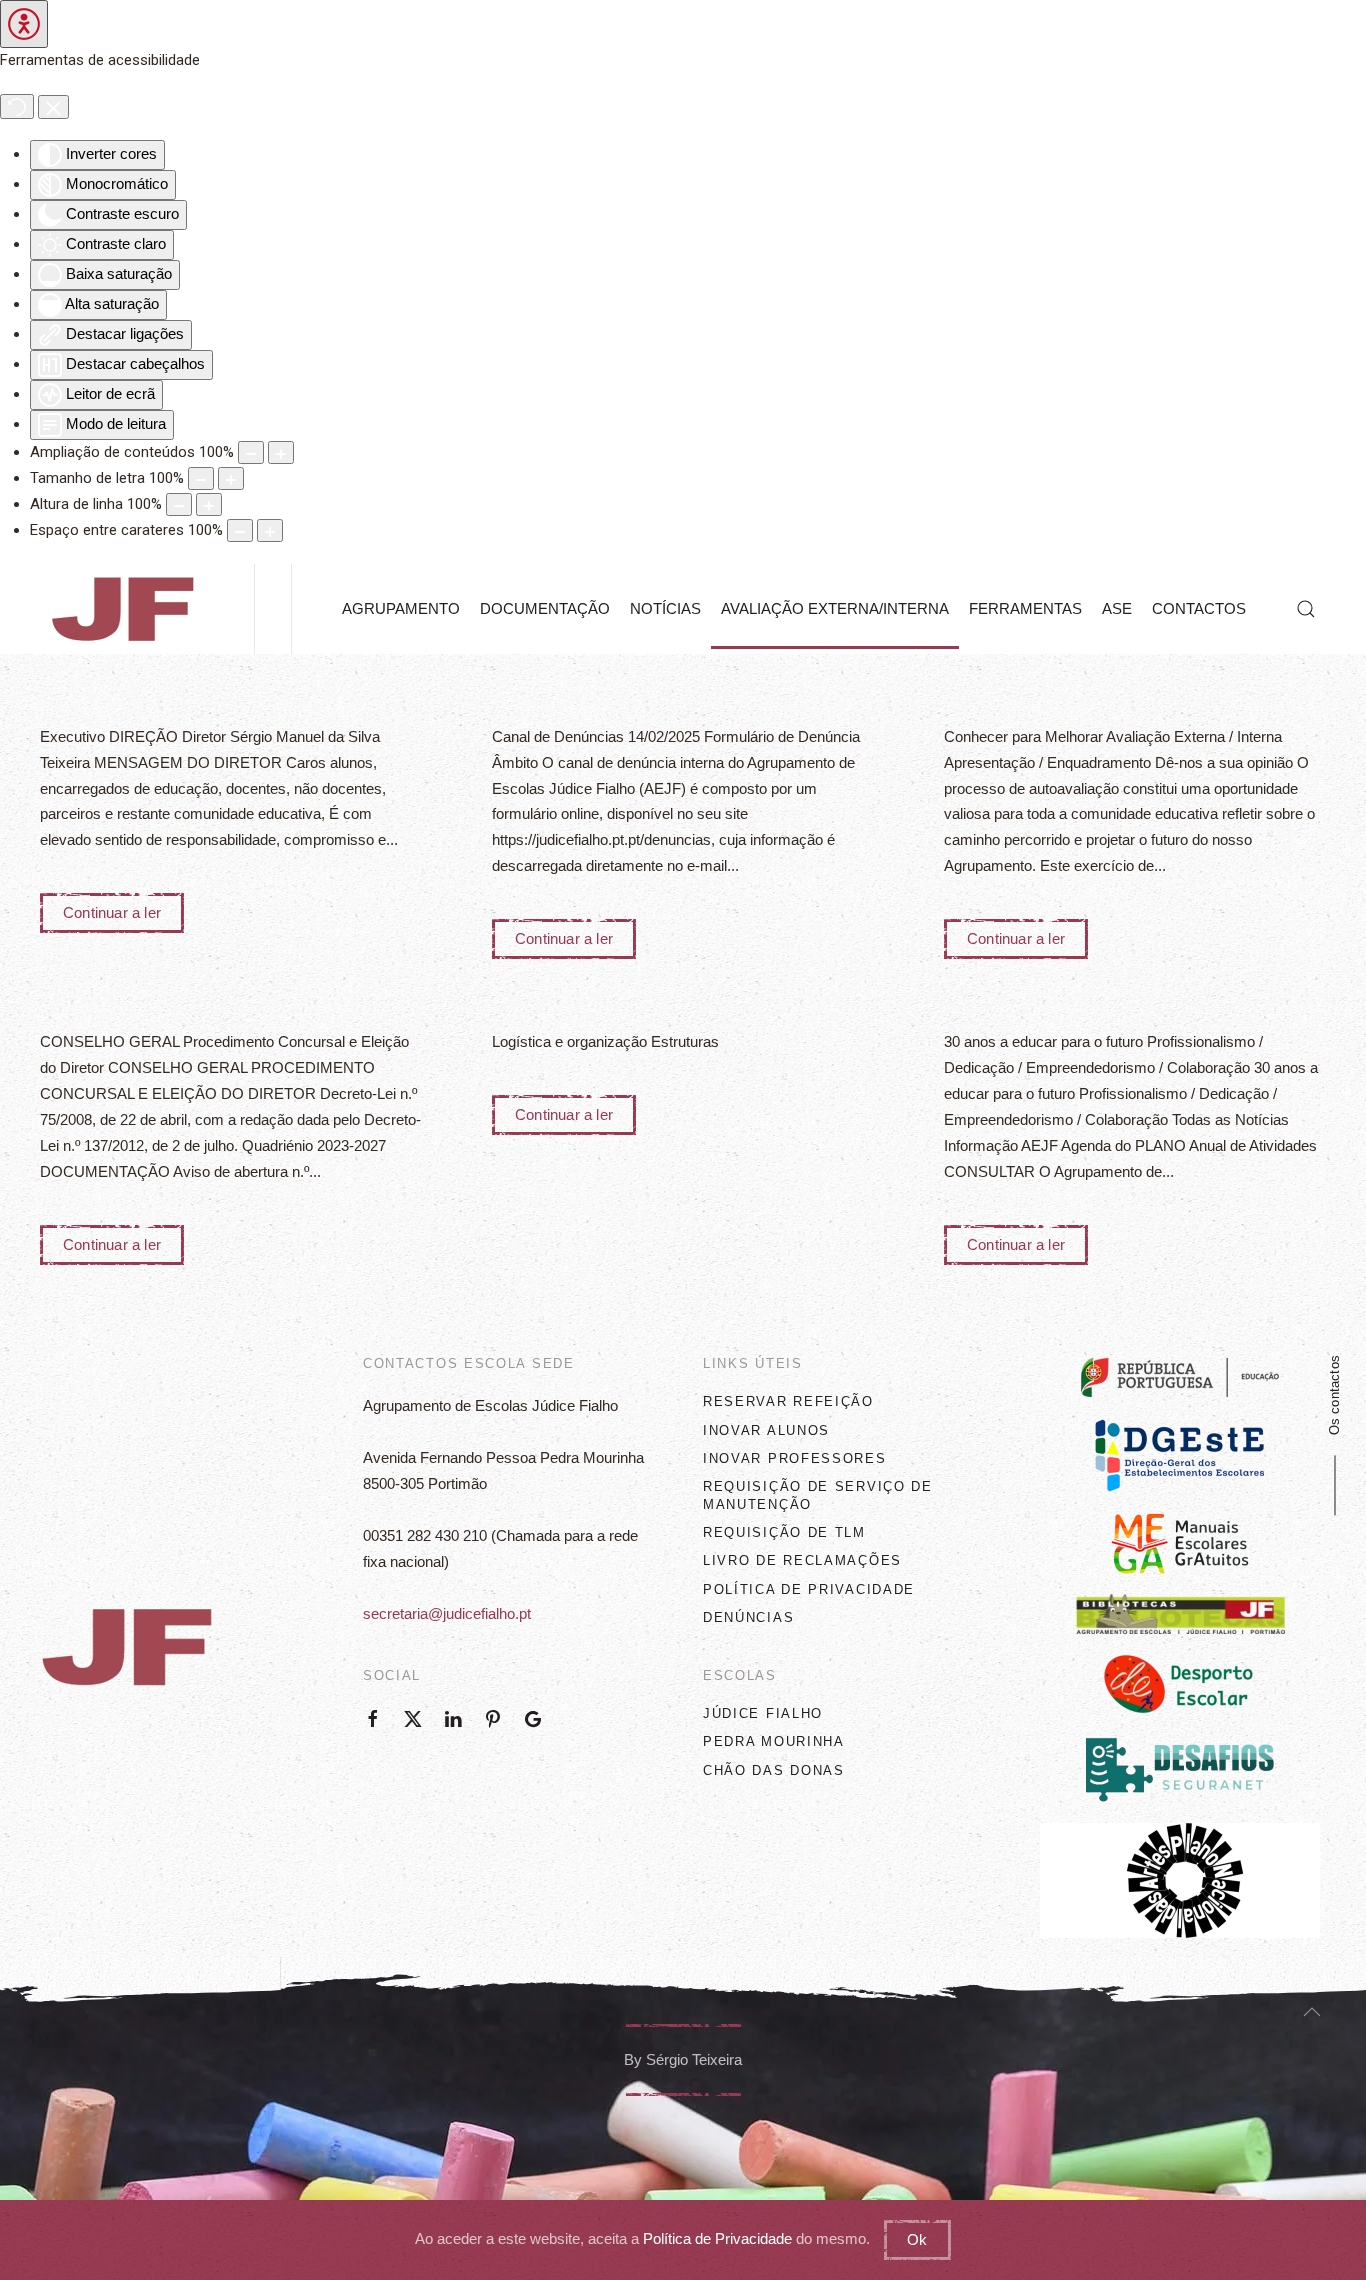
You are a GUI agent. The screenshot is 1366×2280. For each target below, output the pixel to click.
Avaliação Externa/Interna (835, 608)
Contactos (1199, 608)
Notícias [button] (665, 608)
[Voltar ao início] (127, 609)
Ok (917, 2239)
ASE (1117, 608)
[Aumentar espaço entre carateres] (270, 530)
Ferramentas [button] (1025, 608)
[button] (1306, 609)
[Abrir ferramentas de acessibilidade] (24, 24)
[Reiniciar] (17, 106)
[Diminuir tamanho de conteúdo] (251, 452)
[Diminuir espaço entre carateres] (240, 530)
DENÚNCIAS (748, 1617)
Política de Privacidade (717, 2238)
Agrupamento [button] (401, 608)
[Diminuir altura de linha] (179, 504)
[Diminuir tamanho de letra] (201, 478)
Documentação (545, 608)
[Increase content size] (281, 452)
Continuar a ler (112, 912)
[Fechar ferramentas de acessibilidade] (53, 106)
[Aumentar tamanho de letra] (231, 478)
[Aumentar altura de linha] (209, 504)
